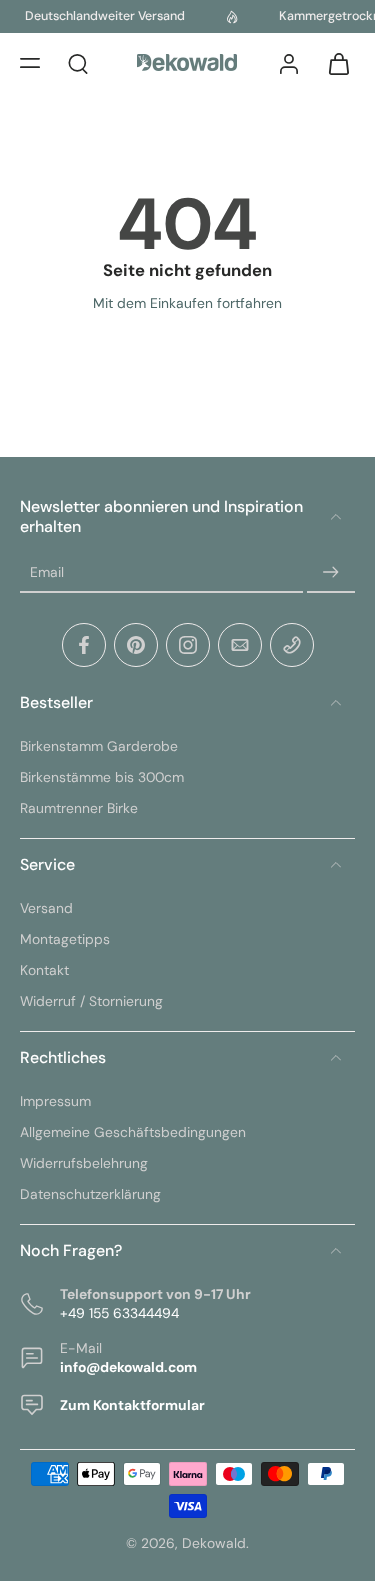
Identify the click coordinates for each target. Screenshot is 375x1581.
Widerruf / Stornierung (91, 1001)
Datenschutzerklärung (90, 1194)
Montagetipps (65, 939)
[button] (30, 63)
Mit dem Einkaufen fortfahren (187, 303)
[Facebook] (84, 645)
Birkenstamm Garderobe (99, 746)
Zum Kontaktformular (132, 1405)
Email (47, 572)
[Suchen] (78, 63)
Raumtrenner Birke (79, 808)
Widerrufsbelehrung (84, 1163)
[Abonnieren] (331, 573)
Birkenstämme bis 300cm (102, 777)
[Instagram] (188, 645)
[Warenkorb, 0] (333, 63)
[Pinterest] (136, 645)
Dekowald (214, 1543)
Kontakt (44, 970)
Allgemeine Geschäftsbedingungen (133, 1132)
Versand (46, 908)
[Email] (240, 645)
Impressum (55, 1101)
